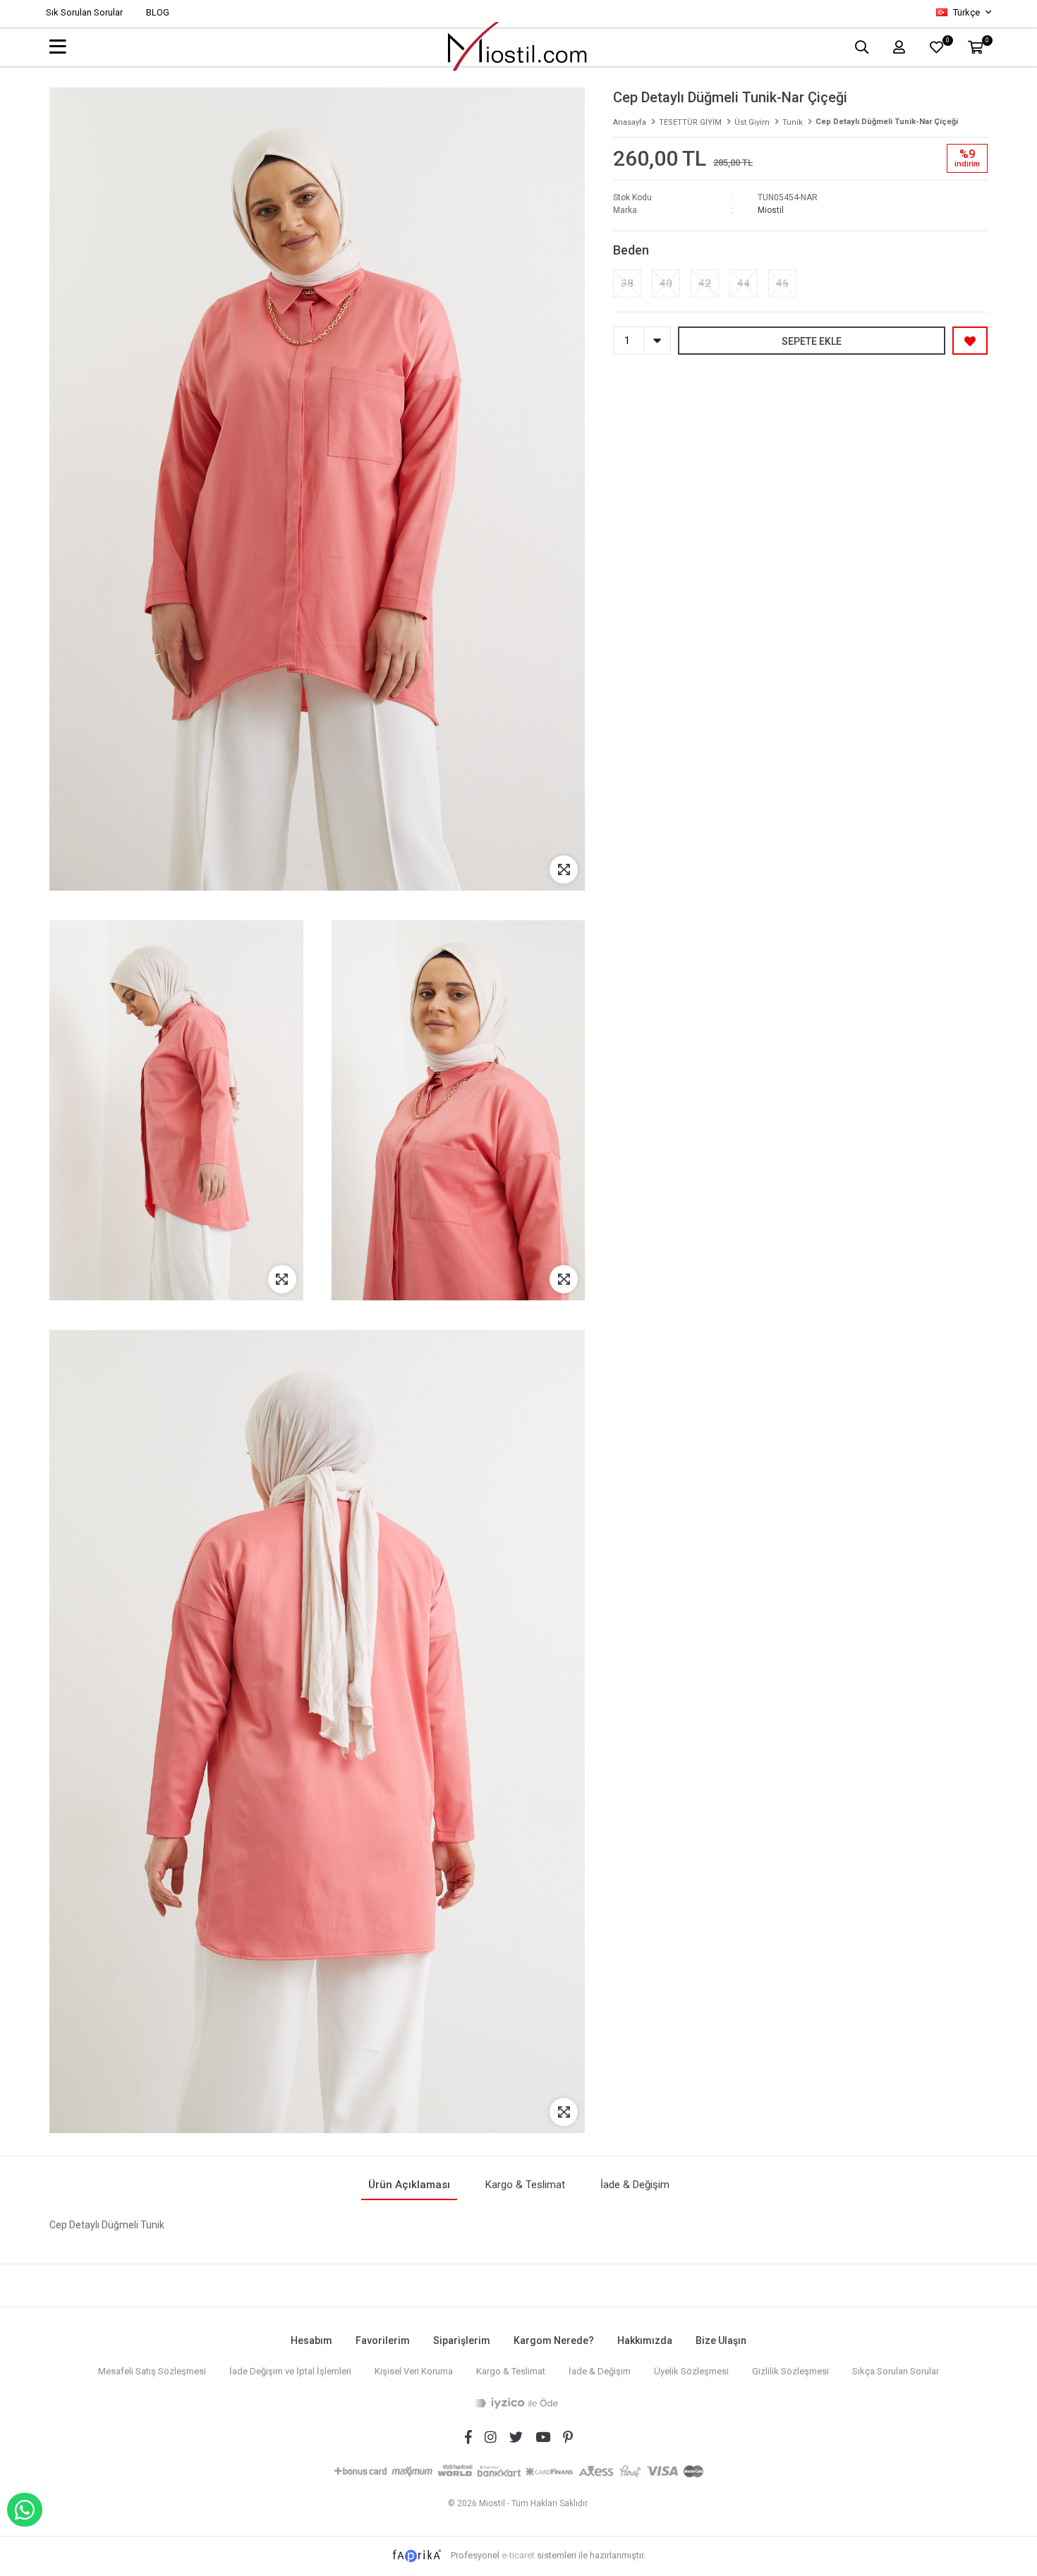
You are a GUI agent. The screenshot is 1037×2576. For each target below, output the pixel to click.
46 (782, 283)
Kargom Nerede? (554, 2340)
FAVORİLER (947, 42)
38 (627, 283)
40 (666, 283)
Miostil (771, 210)
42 (705, 283)
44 (744, 283)
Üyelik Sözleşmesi (691, 2371)
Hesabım (311, 2340)
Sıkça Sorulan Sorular (896, 2371)
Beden (631, 250)
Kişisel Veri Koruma (414, 2371)
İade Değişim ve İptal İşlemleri (290, 2371)
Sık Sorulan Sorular (84, 12)
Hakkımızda (645, 2340)
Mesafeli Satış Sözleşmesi (152, 2371)
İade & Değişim (600, 2371)
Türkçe (966, 12)
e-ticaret (518, 2555)
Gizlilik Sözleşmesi (790, 2371)
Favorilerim (383, 2340)
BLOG (158, 12)
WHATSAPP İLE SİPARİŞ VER (25, 2510)
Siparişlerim (462, 2340)
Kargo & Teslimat (511, 2371)
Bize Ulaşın (721, 2340)
